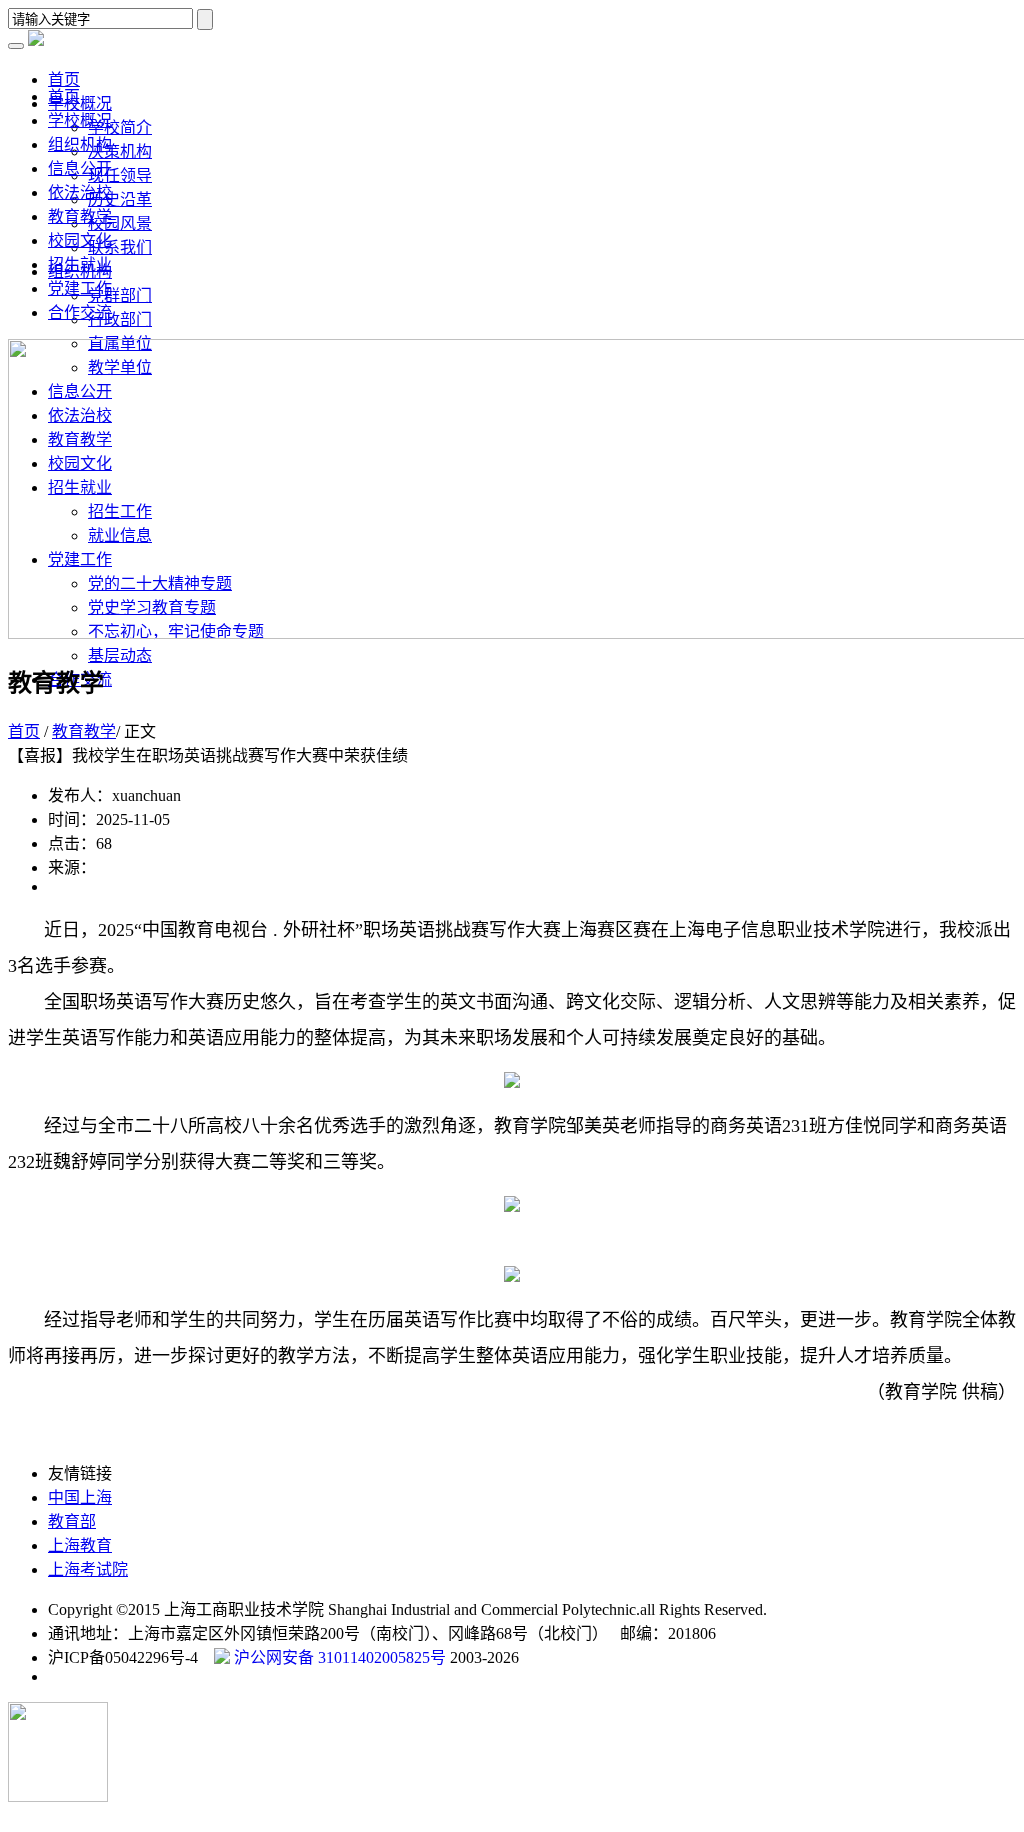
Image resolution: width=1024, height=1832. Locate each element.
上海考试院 (88, 1569)
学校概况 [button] (80, 103)
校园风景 (120, 223)
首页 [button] (64, 79)
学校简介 (120, 127)
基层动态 (120, 655)
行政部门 (120, 319)
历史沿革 (120, 199)
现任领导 (120, 175)
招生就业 (80, 264)
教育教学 (80, 216)
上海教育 (80, 1545)
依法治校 (80, 192)
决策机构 (120, 151)
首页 (64, 96)
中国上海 (80, 1497)
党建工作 (80, 288)
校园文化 (80, 240)
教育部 (72, 1521)
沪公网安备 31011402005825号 (338, 1657)
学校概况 (80, 120)
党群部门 (120, 295)
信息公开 (80, 168)
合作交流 (80, 312)
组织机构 (80, 144)
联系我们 (120, 247)
